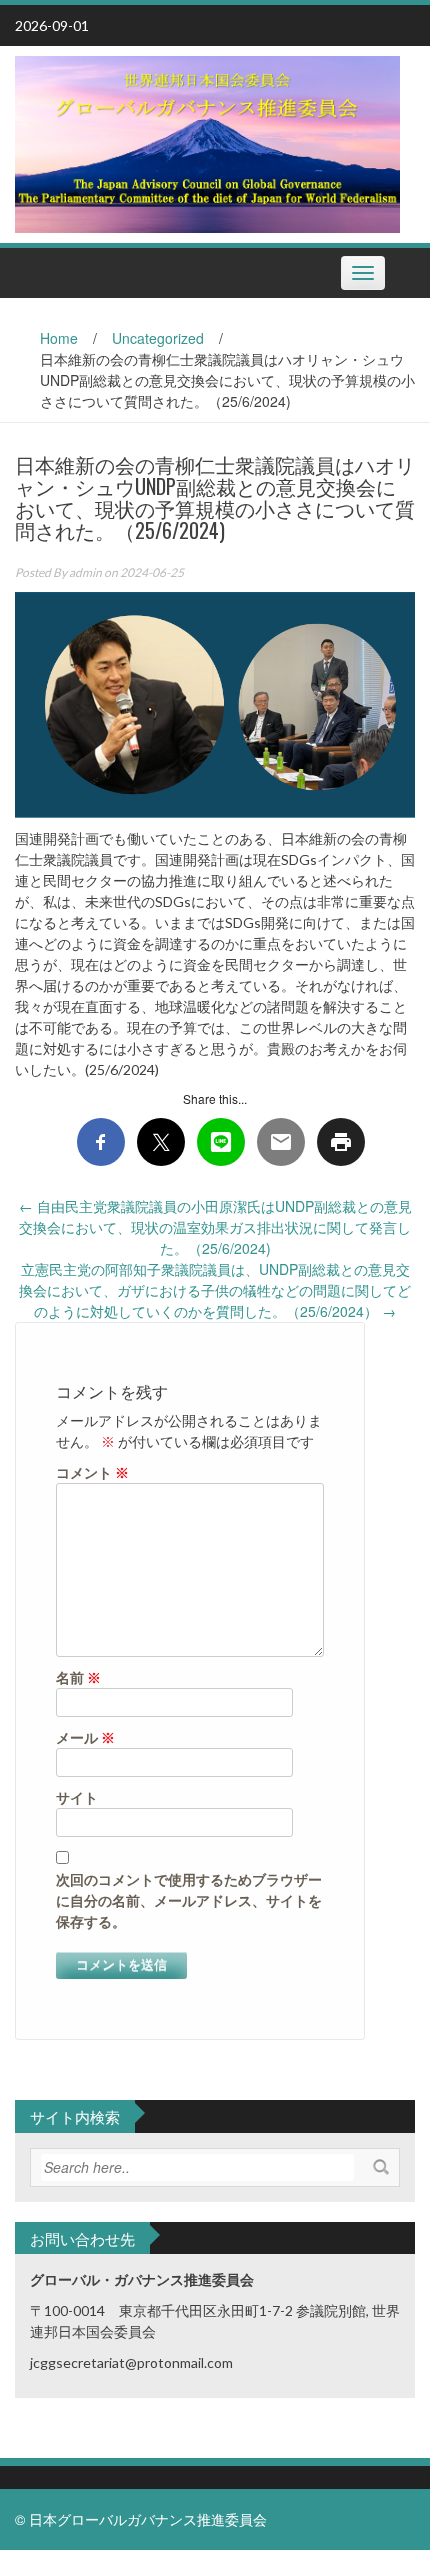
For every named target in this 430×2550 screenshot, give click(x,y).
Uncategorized (158, 338)
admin (85, 572)
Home (59, 338)
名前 (78, 1677)
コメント (92, 1472)
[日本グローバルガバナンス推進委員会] (207, 142)
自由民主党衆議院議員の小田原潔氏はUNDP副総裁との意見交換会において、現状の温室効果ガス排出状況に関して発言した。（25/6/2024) (215, 1227)
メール (85, 1737)
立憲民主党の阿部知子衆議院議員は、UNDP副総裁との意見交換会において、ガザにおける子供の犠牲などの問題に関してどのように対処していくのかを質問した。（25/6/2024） (215, 1290)
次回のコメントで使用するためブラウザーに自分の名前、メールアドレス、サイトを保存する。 (189, 1900)
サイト (77, 1797)
